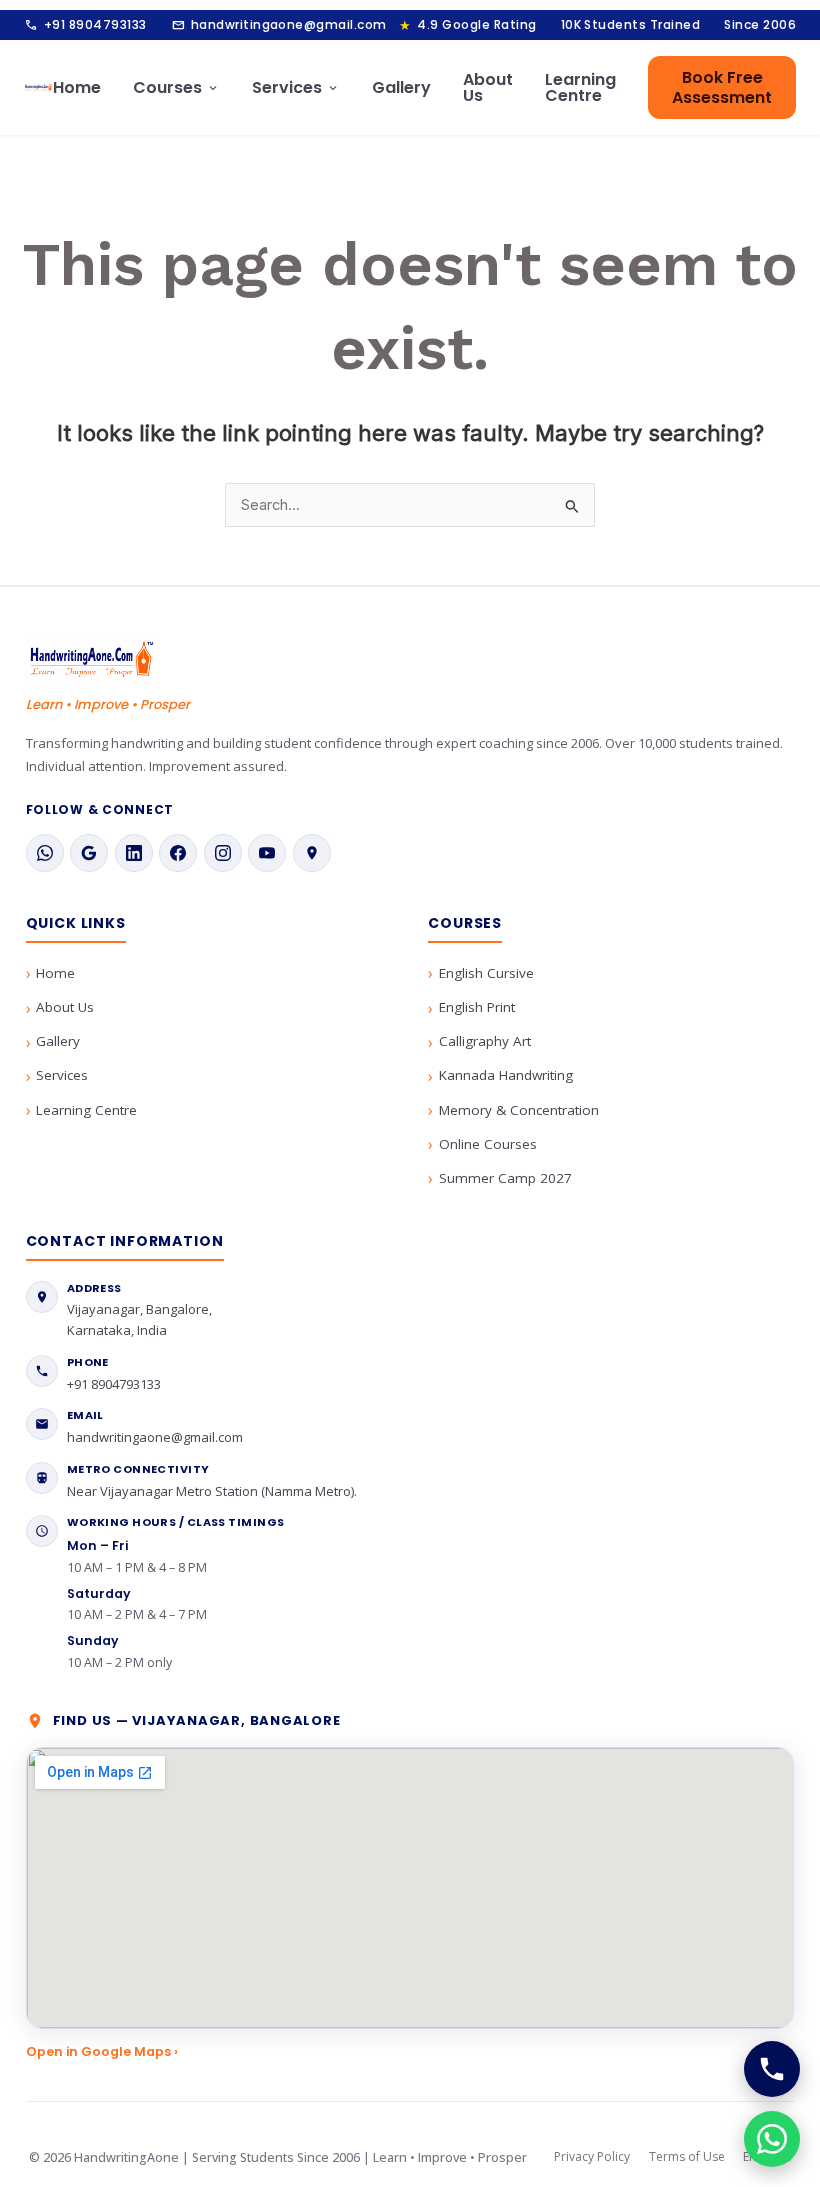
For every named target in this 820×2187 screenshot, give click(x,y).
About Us (488, 88)
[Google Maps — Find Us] (312, 853)
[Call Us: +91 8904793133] (772, 2069)
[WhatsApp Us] (772, 2139)
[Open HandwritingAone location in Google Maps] (410, 1888)
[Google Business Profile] (89, 853)
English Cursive (486, 973)
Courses (176, 88)
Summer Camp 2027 (505, 1178)
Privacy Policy (592, 2156)
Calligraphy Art (485, 1041)
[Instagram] (223, 853)
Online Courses (488, 1144)
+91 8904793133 (85, 25)
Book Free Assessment (722, 87)
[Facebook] (178, 853)
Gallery (401, 88)
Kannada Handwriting (506, 1075)
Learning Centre (580, 88)
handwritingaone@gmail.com (279, 25)
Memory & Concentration (519, 1110)
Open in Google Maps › (102, 2051)
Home (77, 88)
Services (296, 88)
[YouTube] (267, 853)
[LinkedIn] (134, 853)
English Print (477, 1007)
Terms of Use (687, 2156)
